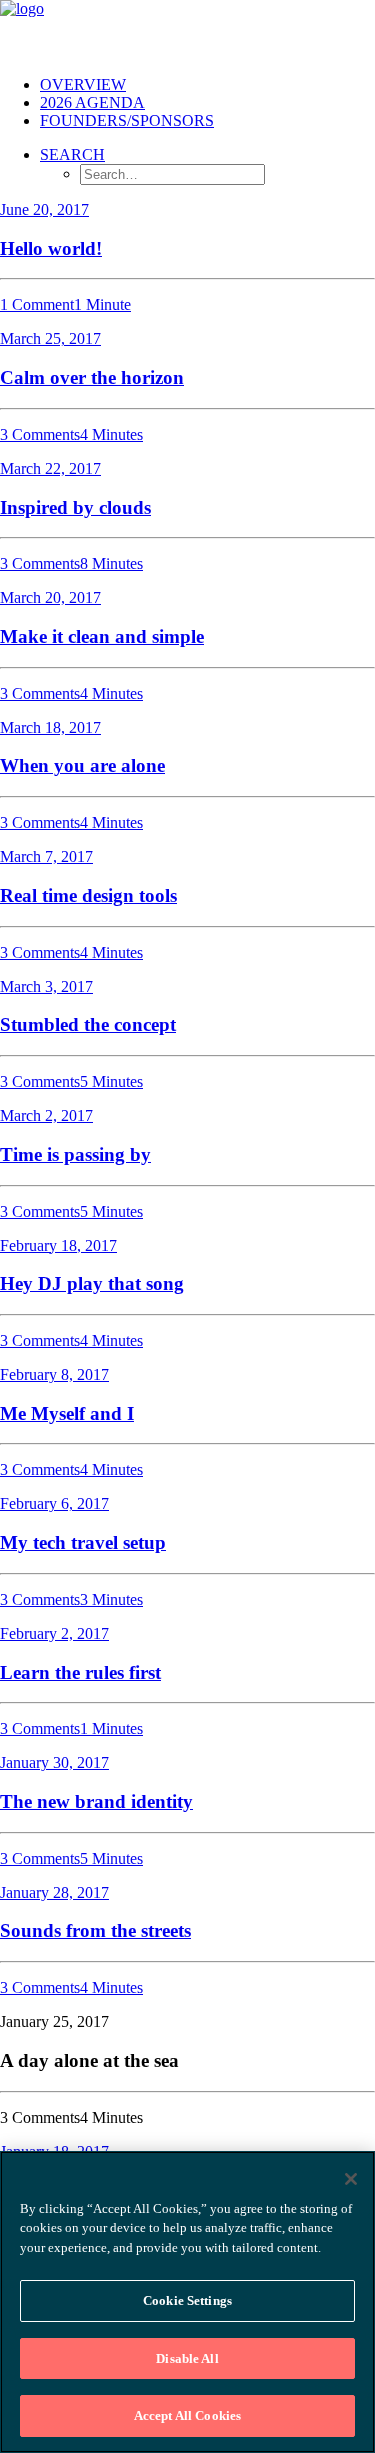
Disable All (187, 2358)
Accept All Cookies (187, 2415)
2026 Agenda (92, 102)
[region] (187, 2302)
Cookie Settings (187, 2300)
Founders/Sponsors (127, 120)
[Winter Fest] (187, 30)
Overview (83, 84)
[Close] (351, 2179)
